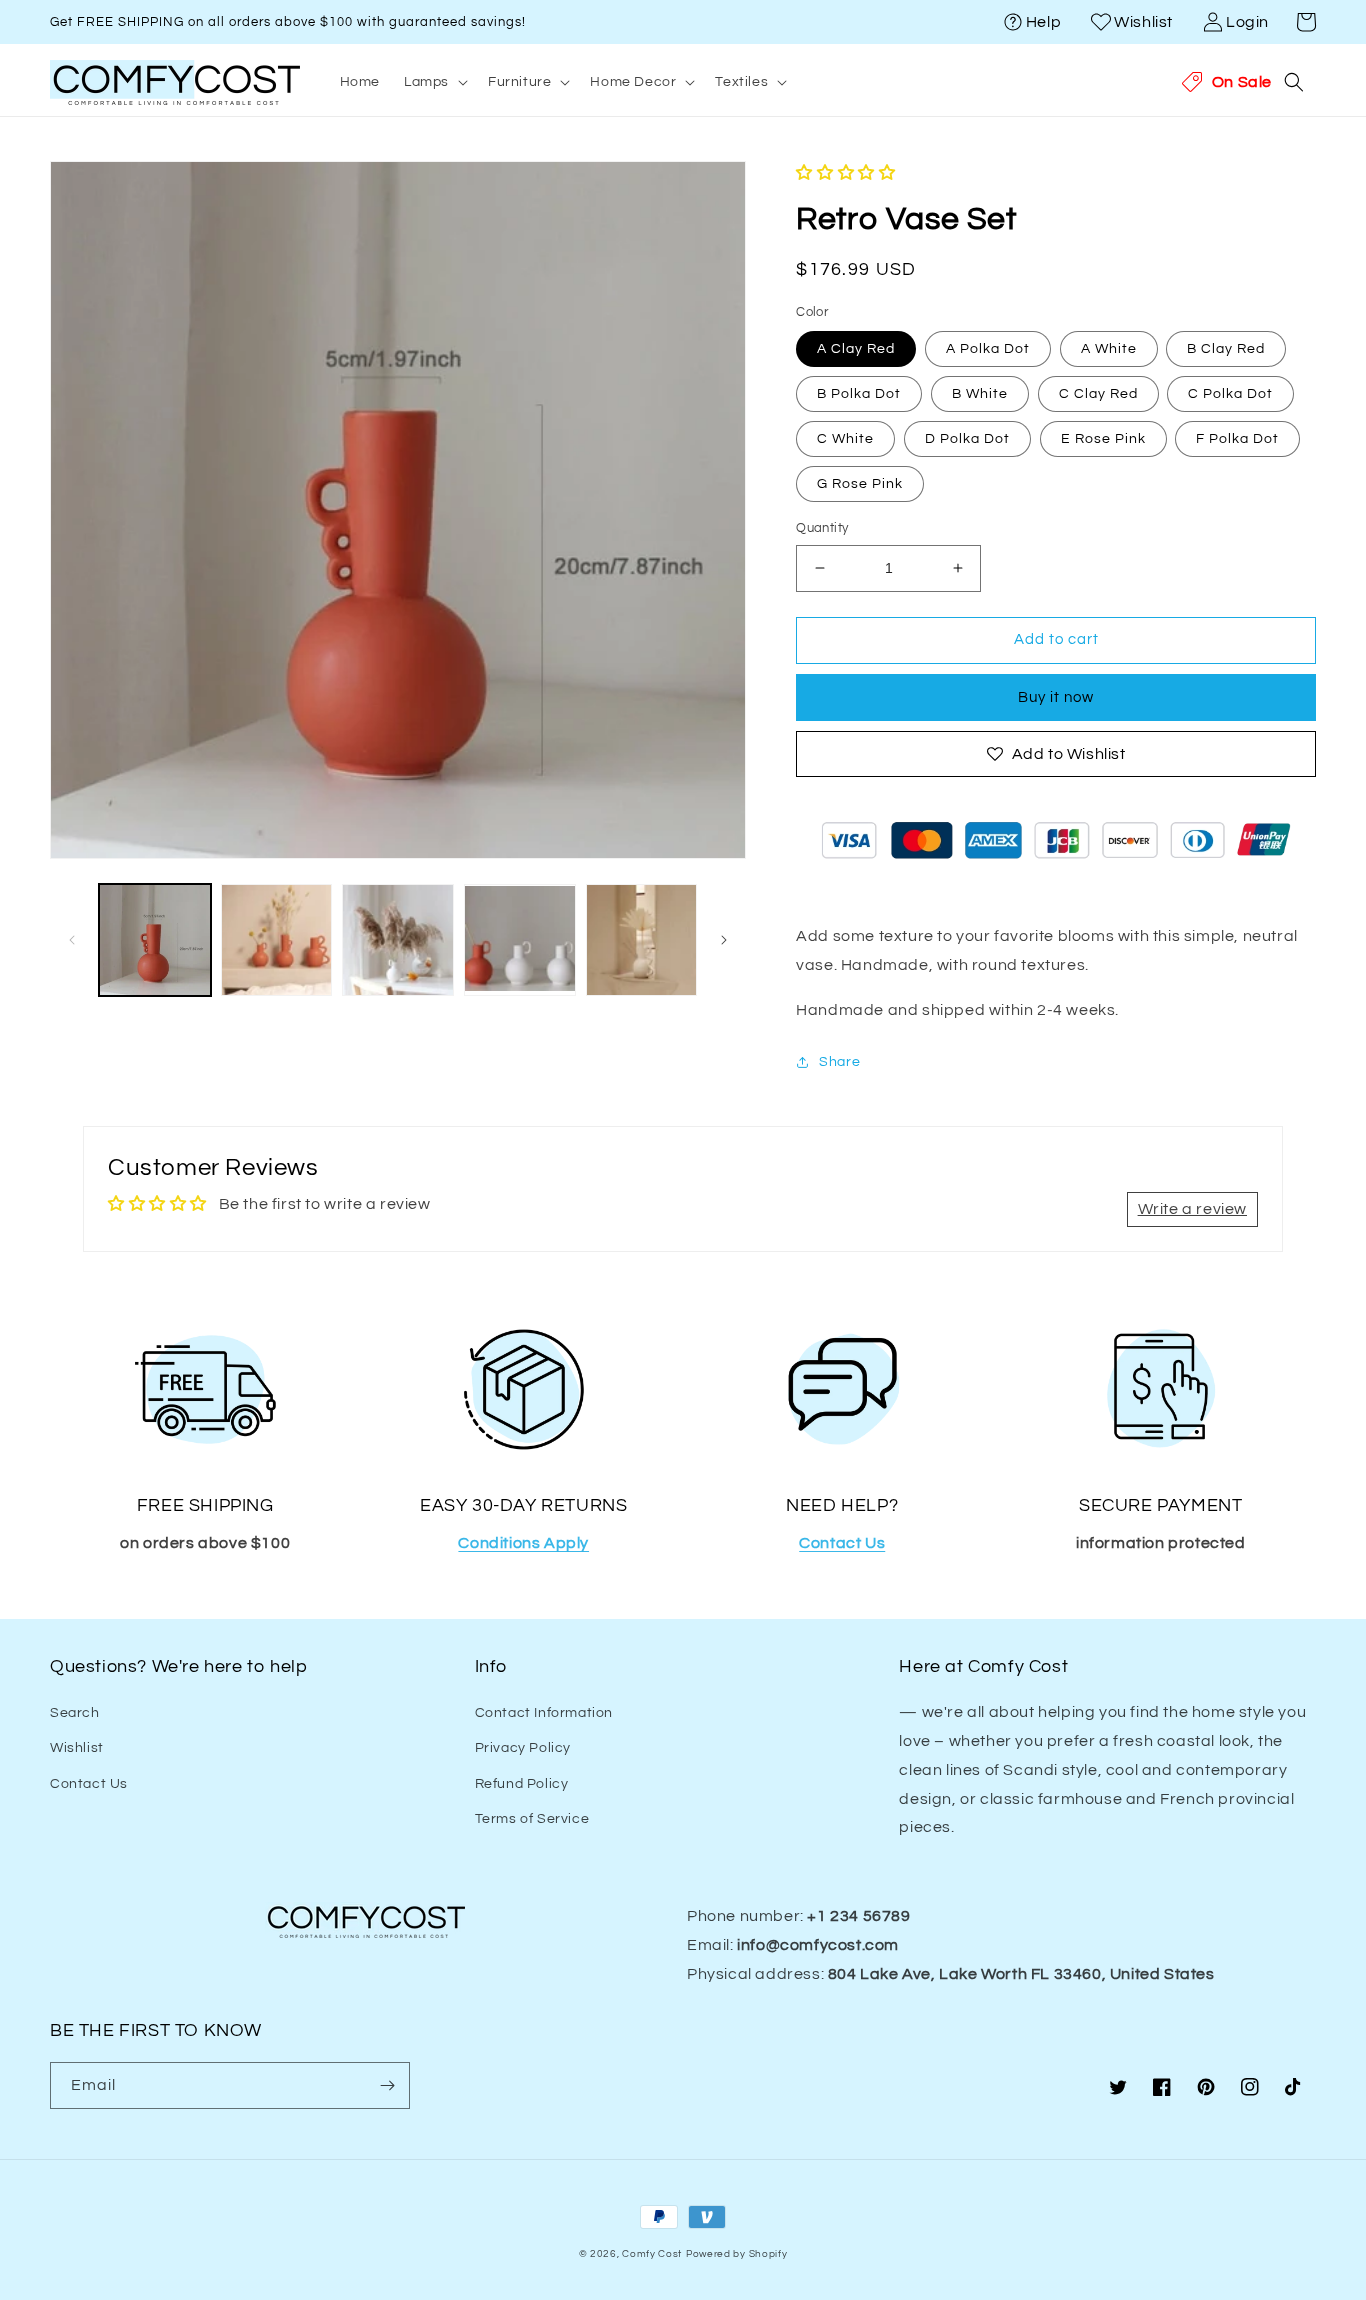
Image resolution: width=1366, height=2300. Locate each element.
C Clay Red (1098, 394)
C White (845, 439)
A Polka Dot (988, 349)
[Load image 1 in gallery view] (155, 940)
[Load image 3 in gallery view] (398, 940)
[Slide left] (72, 940)
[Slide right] (724, 940)
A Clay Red (856, 349)
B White (980, 394)
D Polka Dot (967, 439)
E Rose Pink (1103, 439)
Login (1247, 22)
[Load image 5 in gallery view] (642, 940)
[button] (1306, 22)
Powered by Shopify (737, 2254)
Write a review (1192, 1209)
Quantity (822, 528)
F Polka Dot (1237, 439)
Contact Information (544, 1713)
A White (1109, 349)
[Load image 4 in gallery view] (520, 940)
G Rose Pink (860, 484)
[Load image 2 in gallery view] (277, 940)
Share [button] (839, 1062)
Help (1043, 22)
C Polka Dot (1230, 394)
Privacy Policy (523, 1748)
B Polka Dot (859, 394)
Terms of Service (532, 1819)
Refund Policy (522, 1784)
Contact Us (89, 1784)
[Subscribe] (387, 2085)
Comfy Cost (652, 2254)
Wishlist (1143, 22)
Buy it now (1056, 697)
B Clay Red (1226, 349)
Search (75, 1713)
